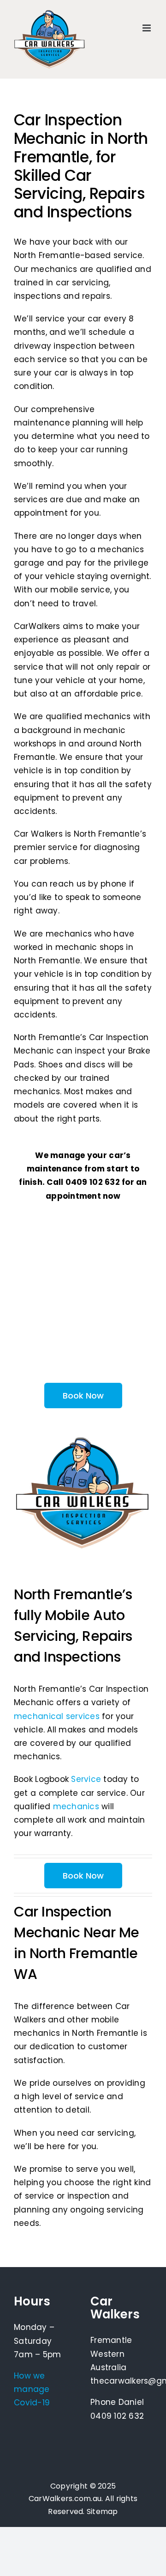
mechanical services (57, 1716)
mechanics (76, 1806)
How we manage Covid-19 (32, 2389)
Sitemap (102, 2511)
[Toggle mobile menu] (147, 28)
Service (86, 1779)
